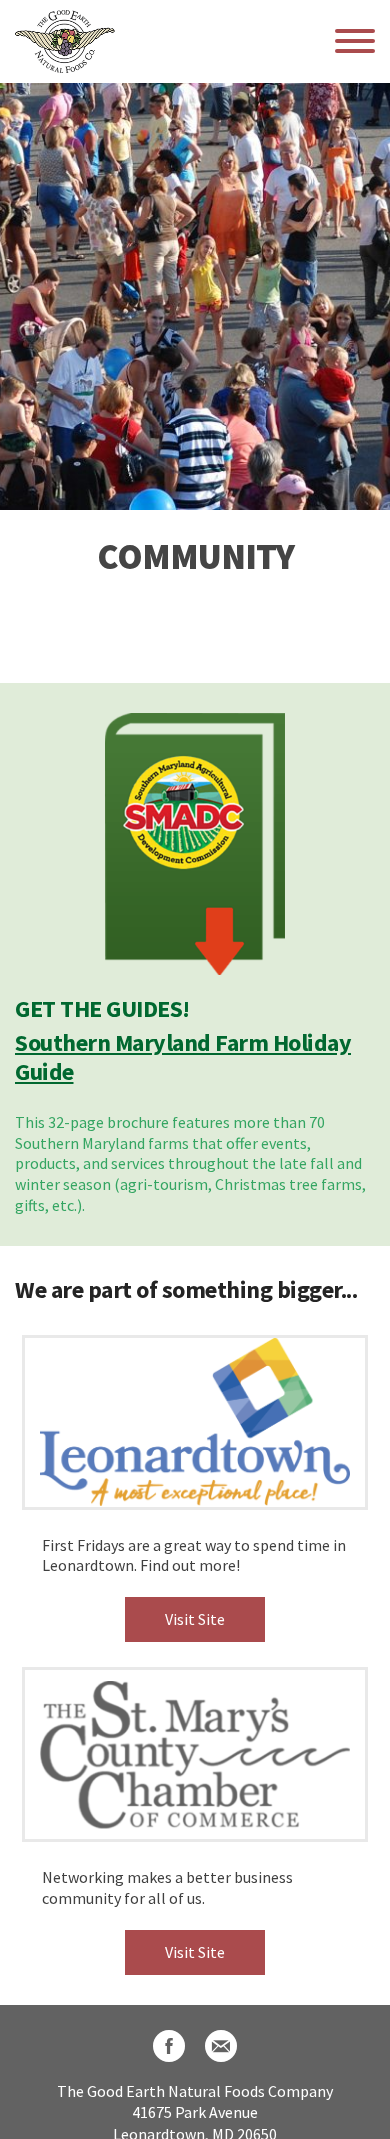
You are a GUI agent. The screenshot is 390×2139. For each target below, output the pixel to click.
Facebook (169, 2046)
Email (221, 2046)
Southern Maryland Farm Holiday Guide (183, 1057)
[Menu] (355, 41)
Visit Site (195, 1619)
